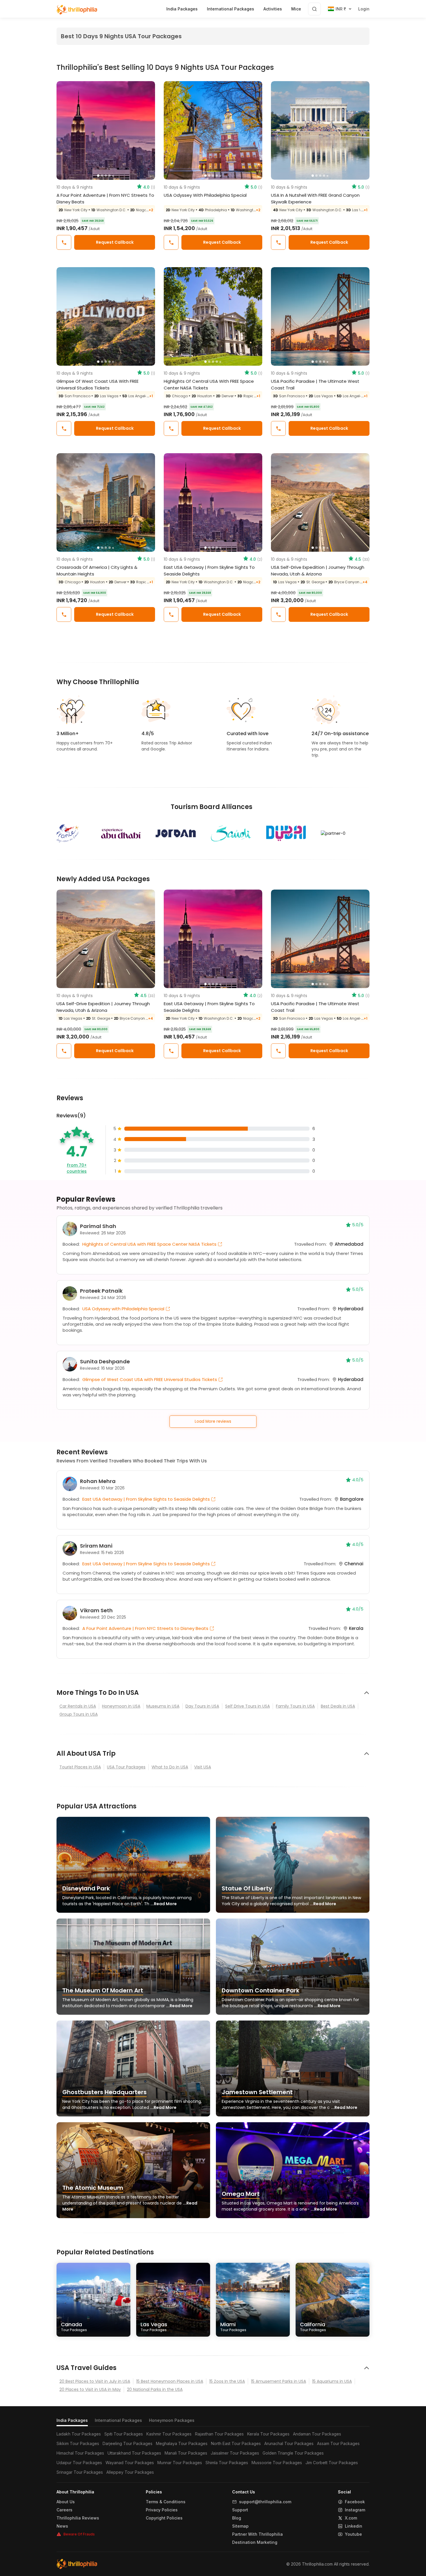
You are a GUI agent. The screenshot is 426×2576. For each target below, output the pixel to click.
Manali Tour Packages (186, 2453)
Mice (296, 9)
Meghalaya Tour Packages (182, 2443)
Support (240, 2510)
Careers (64, 2510)
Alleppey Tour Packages (130, 2472)
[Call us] (64, 242)
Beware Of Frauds (79, 2534)
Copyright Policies (164, 2518)
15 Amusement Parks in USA (278, 2381)
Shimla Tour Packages (227, 2463)
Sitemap (240, 2526)
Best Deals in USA (338, 1706)
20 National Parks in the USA (155, 2389)
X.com (351, 2518)
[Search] (314, 9)
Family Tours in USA (295, 1706)
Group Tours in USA (79, 1714)
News (62, 2526)
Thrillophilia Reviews (78, 2518)
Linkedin (354, 2526)
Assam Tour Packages (338, 2443)
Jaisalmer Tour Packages (235, 2453)
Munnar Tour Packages (180, 2463)
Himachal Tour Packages (80, 2453)
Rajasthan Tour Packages (219, 2434)
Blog (237, 2518)
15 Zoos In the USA (227, 2381)
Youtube (353, 2534)
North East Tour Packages (236, 2443)
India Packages (72, 2420)
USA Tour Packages (126, 1767)
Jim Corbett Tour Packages (332, 2463)
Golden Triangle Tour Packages (293, 2453)
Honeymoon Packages (172, 2420)
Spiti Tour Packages (124, 2434)
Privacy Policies (162, 2510)
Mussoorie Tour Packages (277, 2463)
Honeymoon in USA (121, 1706)
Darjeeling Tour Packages (128, 2443)
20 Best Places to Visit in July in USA (95, 2381)
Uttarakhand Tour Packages (134, 2453)
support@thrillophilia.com (265, 2502)
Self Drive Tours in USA (247, 1706)
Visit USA (203, 1767)
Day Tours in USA (202, 1706)
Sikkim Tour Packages (78, 2443)
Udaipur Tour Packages (79, 2463)
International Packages (118, 2420)
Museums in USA (163, 1706)
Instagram (355, 2510)
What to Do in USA (170, 1767)
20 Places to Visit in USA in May (90, 2389)
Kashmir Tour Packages (169, 2434)
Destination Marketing (255, 2542)
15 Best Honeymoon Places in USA (170, 2381)
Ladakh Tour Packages (79, 2434)
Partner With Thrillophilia (257, 2534)
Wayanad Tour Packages (130, 2463)
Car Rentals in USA (78, 1706)
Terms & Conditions (166, 2502)
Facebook (355, 2502)
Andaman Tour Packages (317, 2434)
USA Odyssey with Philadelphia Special (205, 195)
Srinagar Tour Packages (80, 2472)
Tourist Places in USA (80, 1767)
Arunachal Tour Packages (289, 2443)
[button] (64, 130)
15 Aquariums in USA (332, 2381)
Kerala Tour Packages (268, 2434)
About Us (66, 2502)
